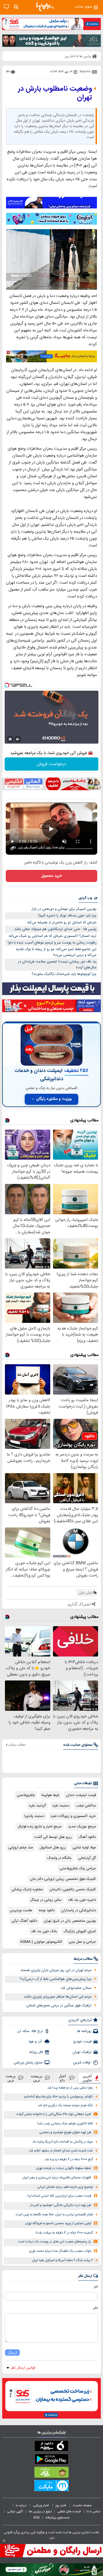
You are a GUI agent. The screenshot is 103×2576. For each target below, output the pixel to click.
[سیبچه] (51, 2447)
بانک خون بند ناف (44, 1931)
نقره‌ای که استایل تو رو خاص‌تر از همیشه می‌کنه (62, 923)
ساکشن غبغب (86, 1806)
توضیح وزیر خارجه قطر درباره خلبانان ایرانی (65, 2187)
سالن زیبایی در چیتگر (46, 1900)
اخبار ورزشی (41, 2505)
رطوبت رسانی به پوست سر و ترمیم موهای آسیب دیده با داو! (52, 943)
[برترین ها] (45, 7)
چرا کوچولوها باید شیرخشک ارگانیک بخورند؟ (64, 974)
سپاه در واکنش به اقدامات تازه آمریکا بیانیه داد (63, 2142)
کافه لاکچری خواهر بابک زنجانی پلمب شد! (65, 2124)
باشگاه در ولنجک (59, 1858)
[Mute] (18, 739)
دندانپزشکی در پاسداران (79, 1910)
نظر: (95, 2308)
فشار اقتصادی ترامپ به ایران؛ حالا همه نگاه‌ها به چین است (54, 2215)
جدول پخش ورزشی (28, 2063)
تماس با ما (94, 2511)
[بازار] (51, 2473)
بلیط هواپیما (50, 1795)
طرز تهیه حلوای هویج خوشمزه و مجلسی (65, 2133)
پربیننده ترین (37, 2078)
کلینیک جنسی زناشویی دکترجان (73, 1889)
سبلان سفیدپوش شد (76, 1988)
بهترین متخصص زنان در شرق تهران (70, 1921)
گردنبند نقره (37, 1806)
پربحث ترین (11, 2078)
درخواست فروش (51, 764)
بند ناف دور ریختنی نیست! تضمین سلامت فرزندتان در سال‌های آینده (57, 965)
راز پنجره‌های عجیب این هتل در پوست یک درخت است (55, 2242)
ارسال (12, 2353)
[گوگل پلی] (51, 2460)
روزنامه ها (84, 2031)
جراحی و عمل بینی (82, 1942)
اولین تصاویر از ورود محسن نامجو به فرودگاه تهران (58, 2223)
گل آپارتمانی (87, 1858)
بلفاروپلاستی (26, 1795)
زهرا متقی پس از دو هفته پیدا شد (70, 2088)
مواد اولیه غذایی (84, 1848)
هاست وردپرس (21, 1910)
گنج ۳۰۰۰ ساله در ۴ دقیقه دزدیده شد (69, 2160)
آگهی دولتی (15, 2511)
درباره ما (22, 2505)
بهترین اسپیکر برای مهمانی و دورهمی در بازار (64, 909)
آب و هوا (36, 2042)
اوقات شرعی (82, 2063)
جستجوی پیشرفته (57, 2518)
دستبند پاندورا (34, 1816)
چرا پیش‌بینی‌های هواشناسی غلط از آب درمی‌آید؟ (56, 1979)
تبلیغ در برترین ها (40, 2511)
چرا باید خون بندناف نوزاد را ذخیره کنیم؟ (67, 916)
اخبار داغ (62, 2078)
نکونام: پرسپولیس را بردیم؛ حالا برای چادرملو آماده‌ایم (59, 2097)
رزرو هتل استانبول (53, 1848)
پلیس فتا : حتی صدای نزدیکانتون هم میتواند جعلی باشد (55, 929)
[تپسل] (7, 685)
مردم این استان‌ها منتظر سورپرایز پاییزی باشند (58, 1997)
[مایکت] (51, 2487)
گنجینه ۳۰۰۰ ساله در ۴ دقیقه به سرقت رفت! (64, 2233)
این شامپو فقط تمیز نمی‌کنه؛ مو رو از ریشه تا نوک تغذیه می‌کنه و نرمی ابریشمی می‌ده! (56, 952)
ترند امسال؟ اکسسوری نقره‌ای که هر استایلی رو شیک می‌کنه (53, 936)
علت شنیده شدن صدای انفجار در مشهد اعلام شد (61, 2151)
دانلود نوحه (47, 1910)
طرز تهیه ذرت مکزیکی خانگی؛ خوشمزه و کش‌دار (61, 2205)
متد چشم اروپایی (21, 1848)
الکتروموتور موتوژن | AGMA (41, 1942)
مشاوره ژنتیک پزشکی (27, 1889)
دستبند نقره (61, 1806)
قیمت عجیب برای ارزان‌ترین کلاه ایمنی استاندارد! (59, 2196)
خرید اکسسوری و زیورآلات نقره (73, 1816)
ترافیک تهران (82, 2052)
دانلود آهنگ (87, 1837)
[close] (4, 2541)
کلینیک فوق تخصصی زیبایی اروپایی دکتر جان (63, 1879)
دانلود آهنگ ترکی (24, 1921)
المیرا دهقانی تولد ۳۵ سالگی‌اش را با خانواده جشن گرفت (54, 2114)
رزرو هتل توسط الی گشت (53, 1837)
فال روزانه (36, 2052)
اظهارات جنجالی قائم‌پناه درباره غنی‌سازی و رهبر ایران (57, 2178)
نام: (96, 2287)
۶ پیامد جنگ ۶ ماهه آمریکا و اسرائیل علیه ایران (62, 2260)
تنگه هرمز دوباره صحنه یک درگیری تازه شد (65, 2105)
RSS (37, 2518)
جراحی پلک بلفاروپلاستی (78, 1869)
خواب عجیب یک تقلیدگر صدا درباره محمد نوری (60, 2251)
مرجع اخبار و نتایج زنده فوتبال (40, 1827)
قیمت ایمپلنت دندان (81, 1795)
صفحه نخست (82, 2505)
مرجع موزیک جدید (82, 1827)
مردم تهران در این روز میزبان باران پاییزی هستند (56, 1970)
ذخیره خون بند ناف (82, 1900)
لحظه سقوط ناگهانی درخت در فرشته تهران (64, 2168)
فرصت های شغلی (69, 2511)
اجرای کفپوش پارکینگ (80, 1931)
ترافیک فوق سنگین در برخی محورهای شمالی (59, 2006)
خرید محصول (51, 876)
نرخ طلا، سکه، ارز (30, 2031)
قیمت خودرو (82, 2042)
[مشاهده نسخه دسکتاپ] (6, 7)
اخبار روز (61, 2505)
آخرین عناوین (87, 2078)
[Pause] (10, 739)
